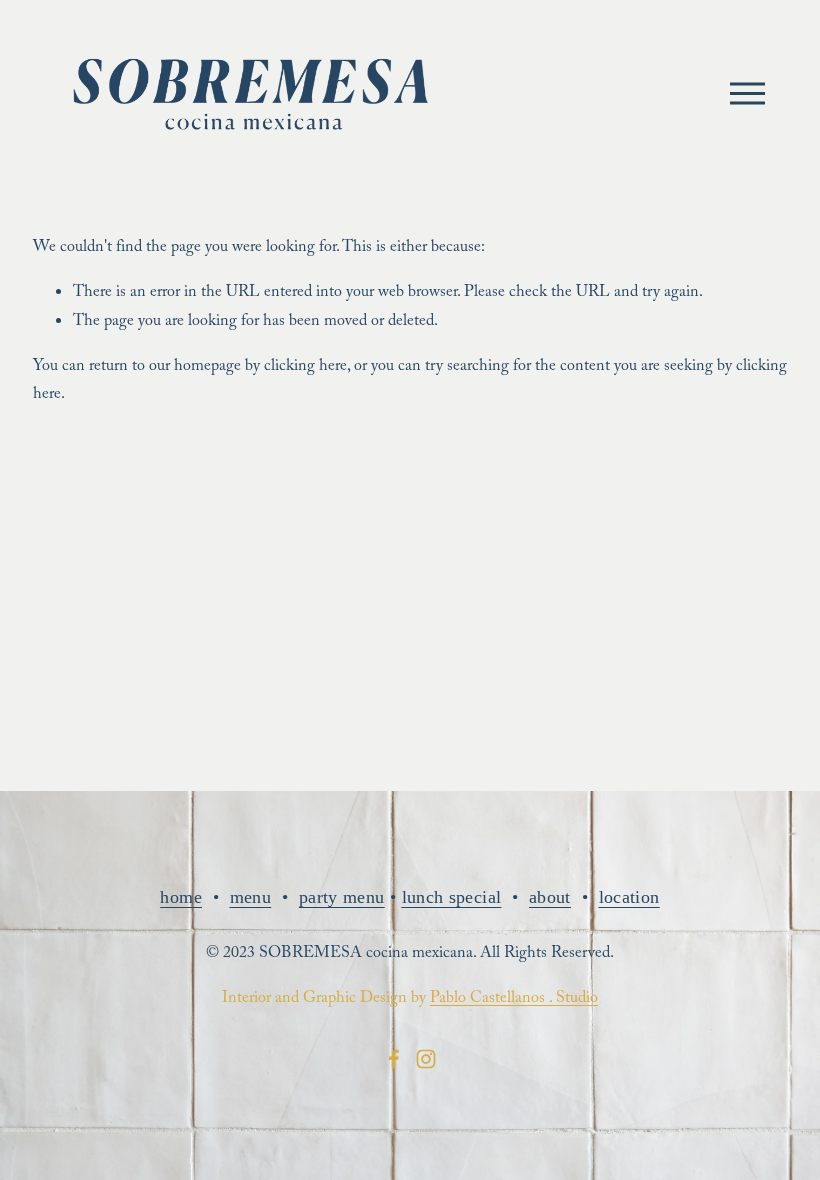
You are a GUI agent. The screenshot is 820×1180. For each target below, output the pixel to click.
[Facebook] (394, 1059)
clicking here (305, 367)
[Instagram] (426, 1059)
